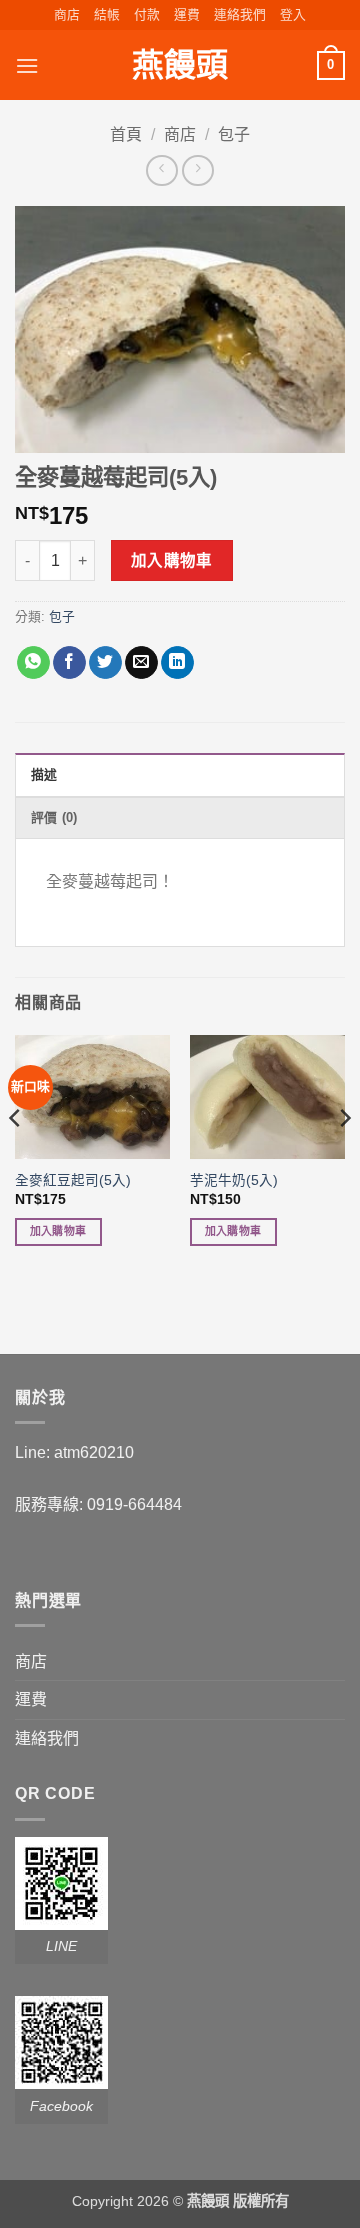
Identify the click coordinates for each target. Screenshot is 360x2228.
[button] (293, 15)
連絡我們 (240, 14)
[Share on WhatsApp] (33, 663)
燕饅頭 (180, 65)
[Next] (344, 1157)
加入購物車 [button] (58, 1231)
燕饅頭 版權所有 (238, 2201)
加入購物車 (172, 560)
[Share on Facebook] (69, 663)
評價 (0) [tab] (54, 817)
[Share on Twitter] (105, 663)
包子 (234, 134)
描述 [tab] (44, 774)
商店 (67, 14)
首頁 (126, 134)
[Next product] (161, 170)
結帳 (107, 14)
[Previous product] (197, 170)
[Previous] (16, 1157)
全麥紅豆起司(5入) (73, 1180)
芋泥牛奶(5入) (234, 1180)
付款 (147, 14)
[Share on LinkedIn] (177, 663)
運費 (187, 14)
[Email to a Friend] (141, 663)
